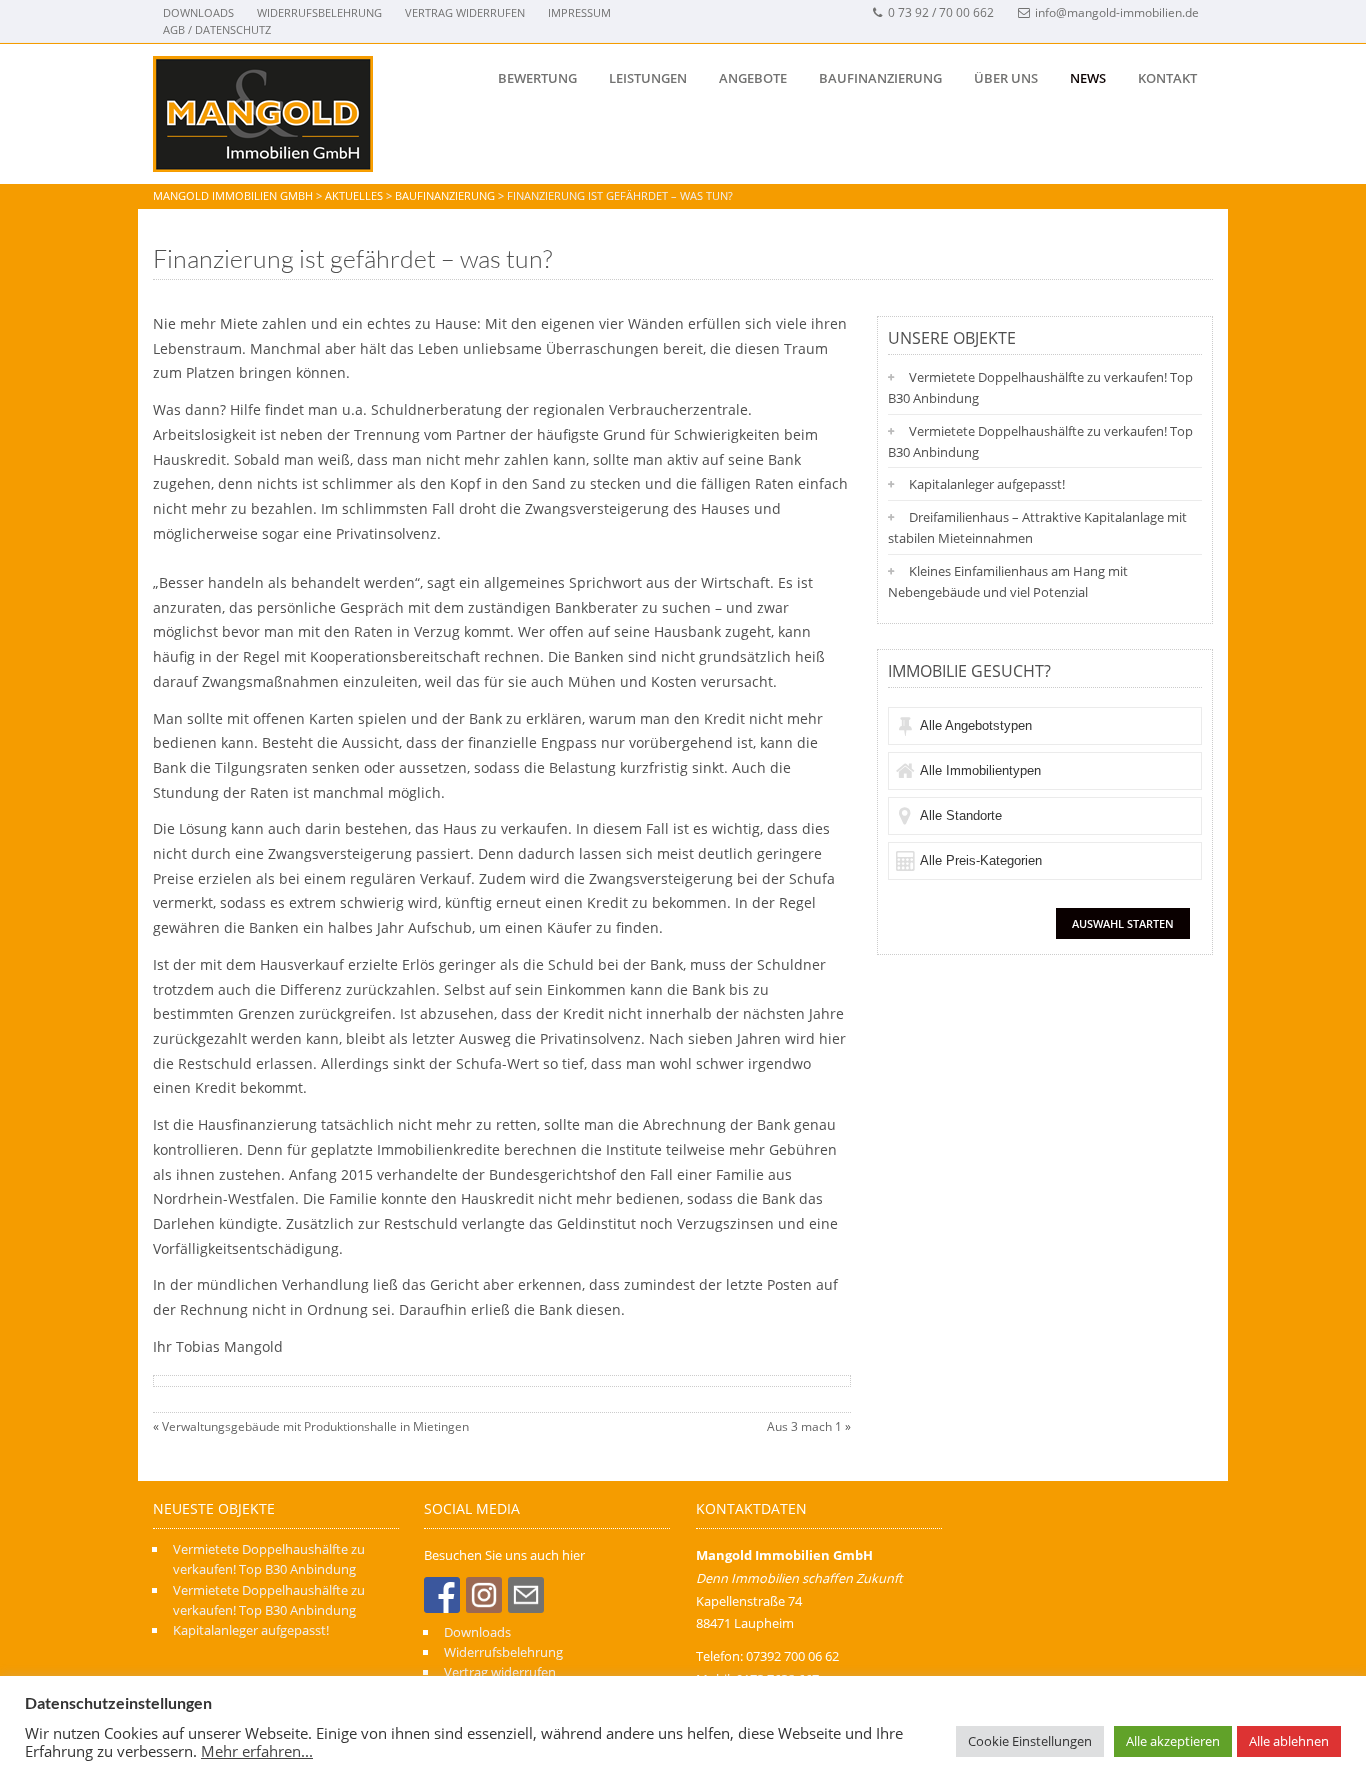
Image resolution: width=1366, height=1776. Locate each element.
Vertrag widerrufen (465, 12)
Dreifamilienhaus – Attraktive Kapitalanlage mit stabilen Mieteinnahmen (1037, 527)
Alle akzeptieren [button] (1173, 1741)
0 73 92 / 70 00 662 (941, 12)
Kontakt (1167, 78)
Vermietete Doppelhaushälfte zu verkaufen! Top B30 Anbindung (1040, 387)
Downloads (198, 12)
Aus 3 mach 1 (804, 1426)
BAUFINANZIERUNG (880, 78)
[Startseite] (263, 114)
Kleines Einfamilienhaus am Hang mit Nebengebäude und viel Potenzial (1008, 581)
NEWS (1088, 78)
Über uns (1006, 78)
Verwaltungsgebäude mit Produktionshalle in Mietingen (315, 1426)
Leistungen (648, 78)
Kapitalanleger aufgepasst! (987, 484)
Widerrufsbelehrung (319, 12)
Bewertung (537, 78)
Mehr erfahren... (257, 1751)
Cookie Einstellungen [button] (1030, 1741)
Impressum (579, 12)
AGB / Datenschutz (217, 29)
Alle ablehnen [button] (1289, 1741)
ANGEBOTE (753, 78)
